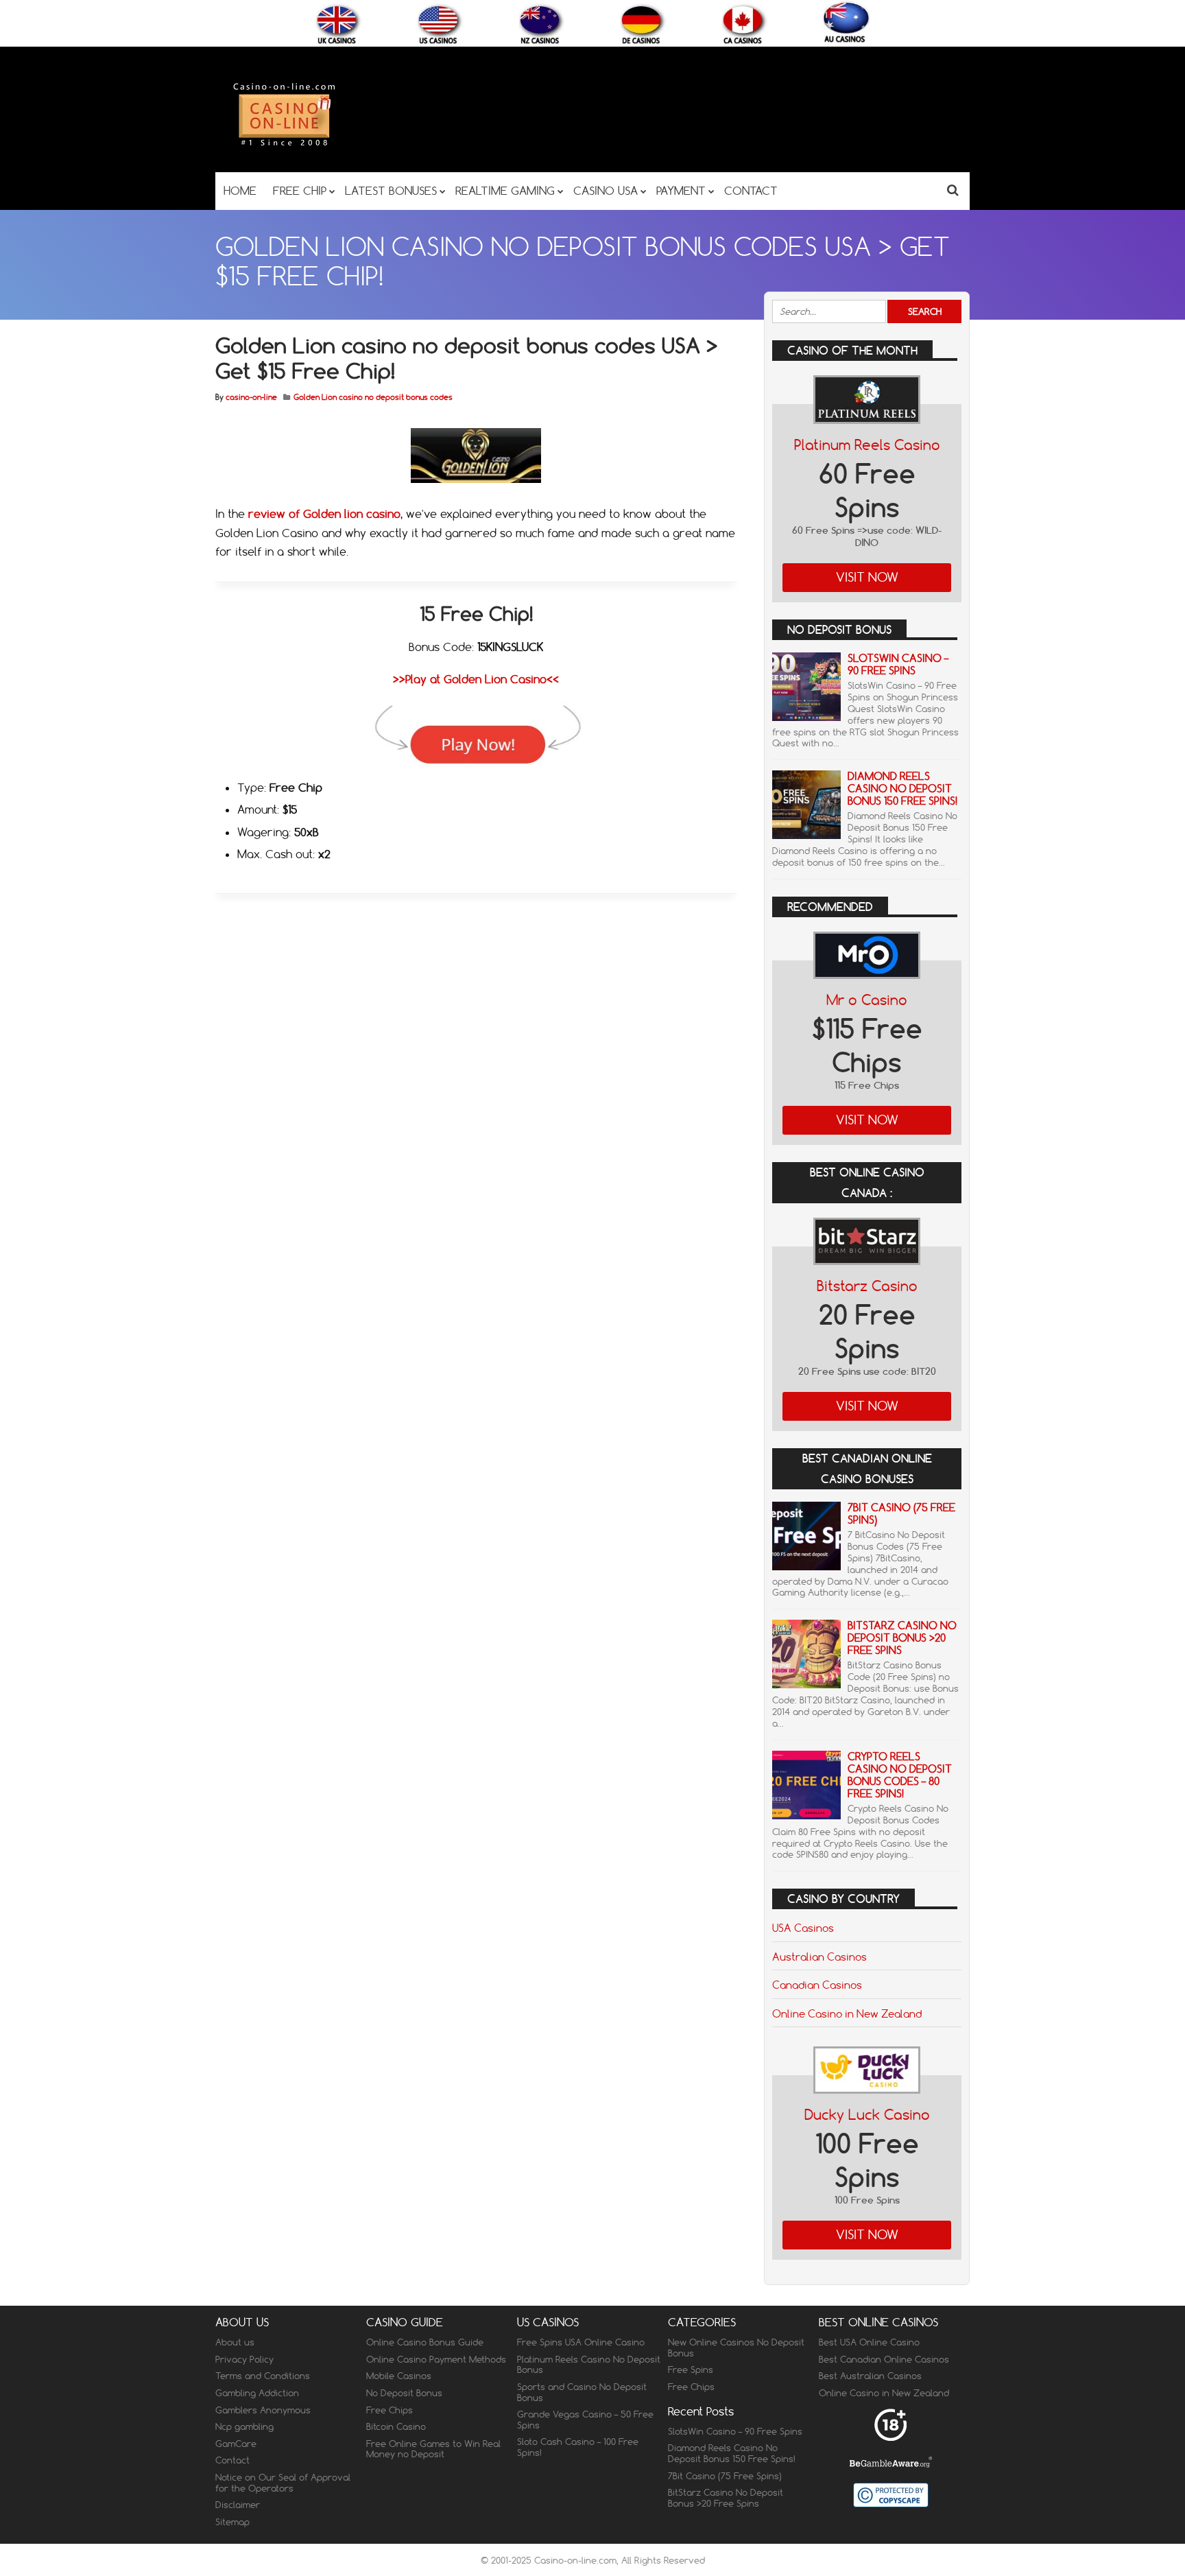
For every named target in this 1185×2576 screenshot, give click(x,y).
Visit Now (867, 577)
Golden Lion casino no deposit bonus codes (373, 397)
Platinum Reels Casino (867, 445)
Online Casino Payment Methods (436, 2359)
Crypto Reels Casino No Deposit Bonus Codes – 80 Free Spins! (900, 1775)
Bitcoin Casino (396, 2426)
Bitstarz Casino (867, 1286)
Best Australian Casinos (870, 2376)
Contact (232, 2461)
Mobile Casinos (399, 2376)
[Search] (953, 190)
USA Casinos (803, 1928)
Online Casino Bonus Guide (425, 2342)
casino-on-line (251, 397)
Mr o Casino (867, 1000)
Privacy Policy (244, 2359)
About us (235, 2342)
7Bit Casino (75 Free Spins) (901, 1514)
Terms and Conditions (263, 2376)
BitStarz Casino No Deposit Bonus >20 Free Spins (902, 1638)
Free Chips (390, 2410)
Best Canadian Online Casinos (884, 2359)
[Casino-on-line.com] (284, 145)
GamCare (236, 2444)
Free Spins (691, 2370)
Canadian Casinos (817, 1985)
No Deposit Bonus (404, 2393)
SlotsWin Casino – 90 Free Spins (898, 664)
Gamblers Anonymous (263, 2410)
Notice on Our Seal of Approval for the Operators (283, 2483)
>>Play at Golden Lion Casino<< (476, 679)
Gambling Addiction (257, 2393)
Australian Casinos (819, 1957)
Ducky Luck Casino (867, 2115)
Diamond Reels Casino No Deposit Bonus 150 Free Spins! (902, 789)
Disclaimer (238, 2505)
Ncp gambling (244, 2426)
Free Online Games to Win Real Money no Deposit (433, 2449)
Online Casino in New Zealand (847, 2013)
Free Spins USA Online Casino (581, 2342)
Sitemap (232, 2522)
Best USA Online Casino (869, 2342)
